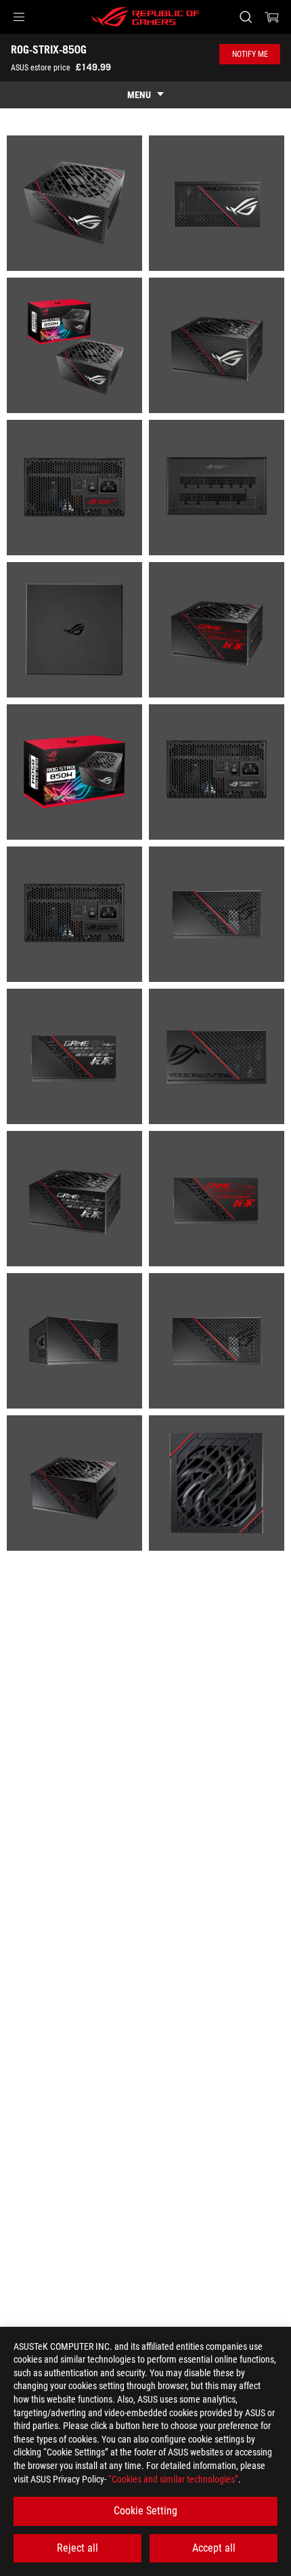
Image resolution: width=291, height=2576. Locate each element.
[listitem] (74, 203)
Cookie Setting (145, 2511)
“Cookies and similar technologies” (173, 2479)
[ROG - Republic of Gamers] (145, 17)
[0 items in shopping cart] (272, 17)
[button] (19, 17)
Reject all (77, 2548)
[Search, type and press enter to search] (245, 17)
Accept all (214, 2548)
